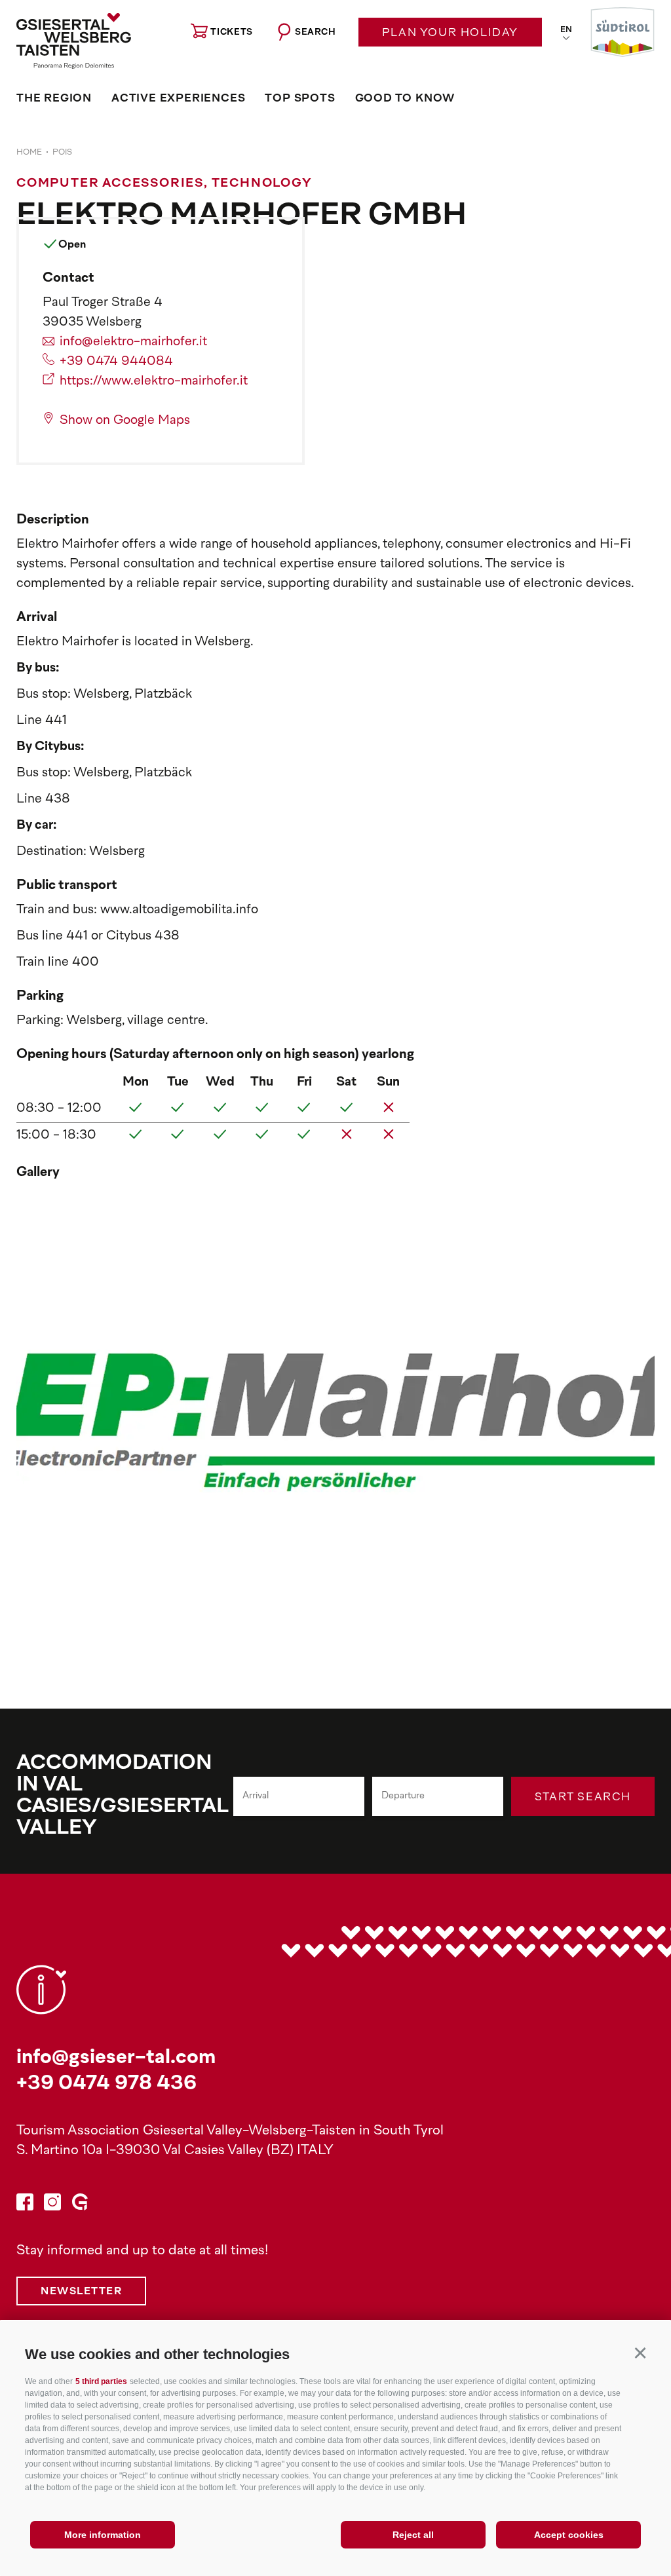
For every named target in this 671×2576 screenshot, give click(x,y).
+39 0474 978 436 (106, 2084)
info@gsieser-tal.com (116, 2058)
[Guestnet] (80, 2206)
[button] (640, 2352)
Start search (583, 1798)
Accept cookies (569, 2535)
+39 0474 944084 (116, 362)
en (566, 30)
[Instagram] (52, 2206)
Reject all (413, 2535)
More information (103, 2535)
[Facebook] (25, 2206)
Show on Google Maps (125, 421)
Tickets (232, 32)
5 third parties (101, 2381)
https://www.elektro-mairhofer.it (154, 382)
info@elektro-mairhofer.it (133, 342)
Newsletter (81, 2292)
